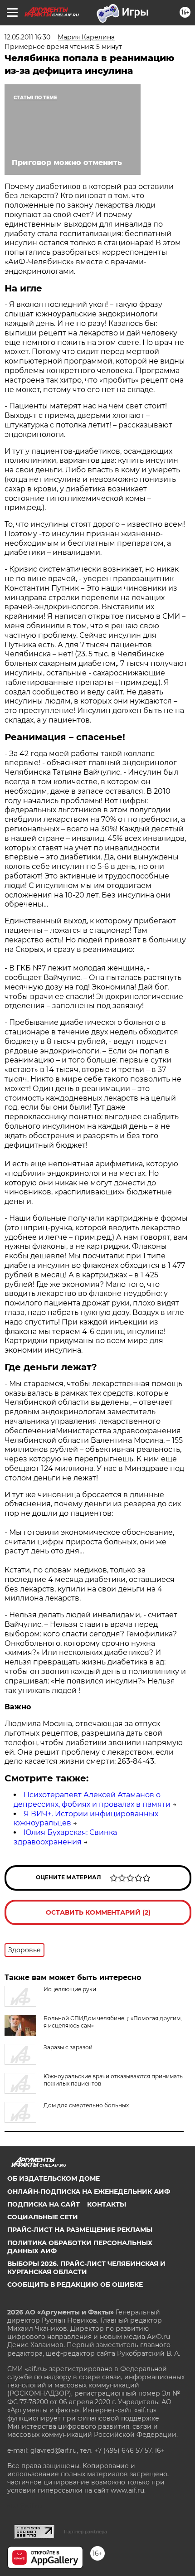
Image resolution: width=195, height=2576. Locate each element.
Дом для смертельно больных (86, 2105)
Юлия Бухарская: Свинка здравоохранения (65, 1837)
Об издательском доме (54, 2178)
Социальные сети (43, 2217)
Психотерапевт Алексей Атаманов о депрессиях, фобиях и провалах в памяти (92, 1800)
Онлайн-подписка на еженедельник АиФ (89, 2192)
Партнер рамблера (85, 2532)
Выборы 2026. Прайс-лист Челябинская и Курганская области (86, 2268)
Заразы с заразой (68, 2047)
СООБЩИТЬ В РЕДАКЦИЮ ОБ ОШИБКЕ (75, 2285)
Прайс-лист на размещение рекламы (80, 2230)
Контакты (107, 2204)
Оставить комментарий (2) (98, 1912)
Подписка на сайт (44, 2204)
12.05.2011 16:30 (27, 37)
